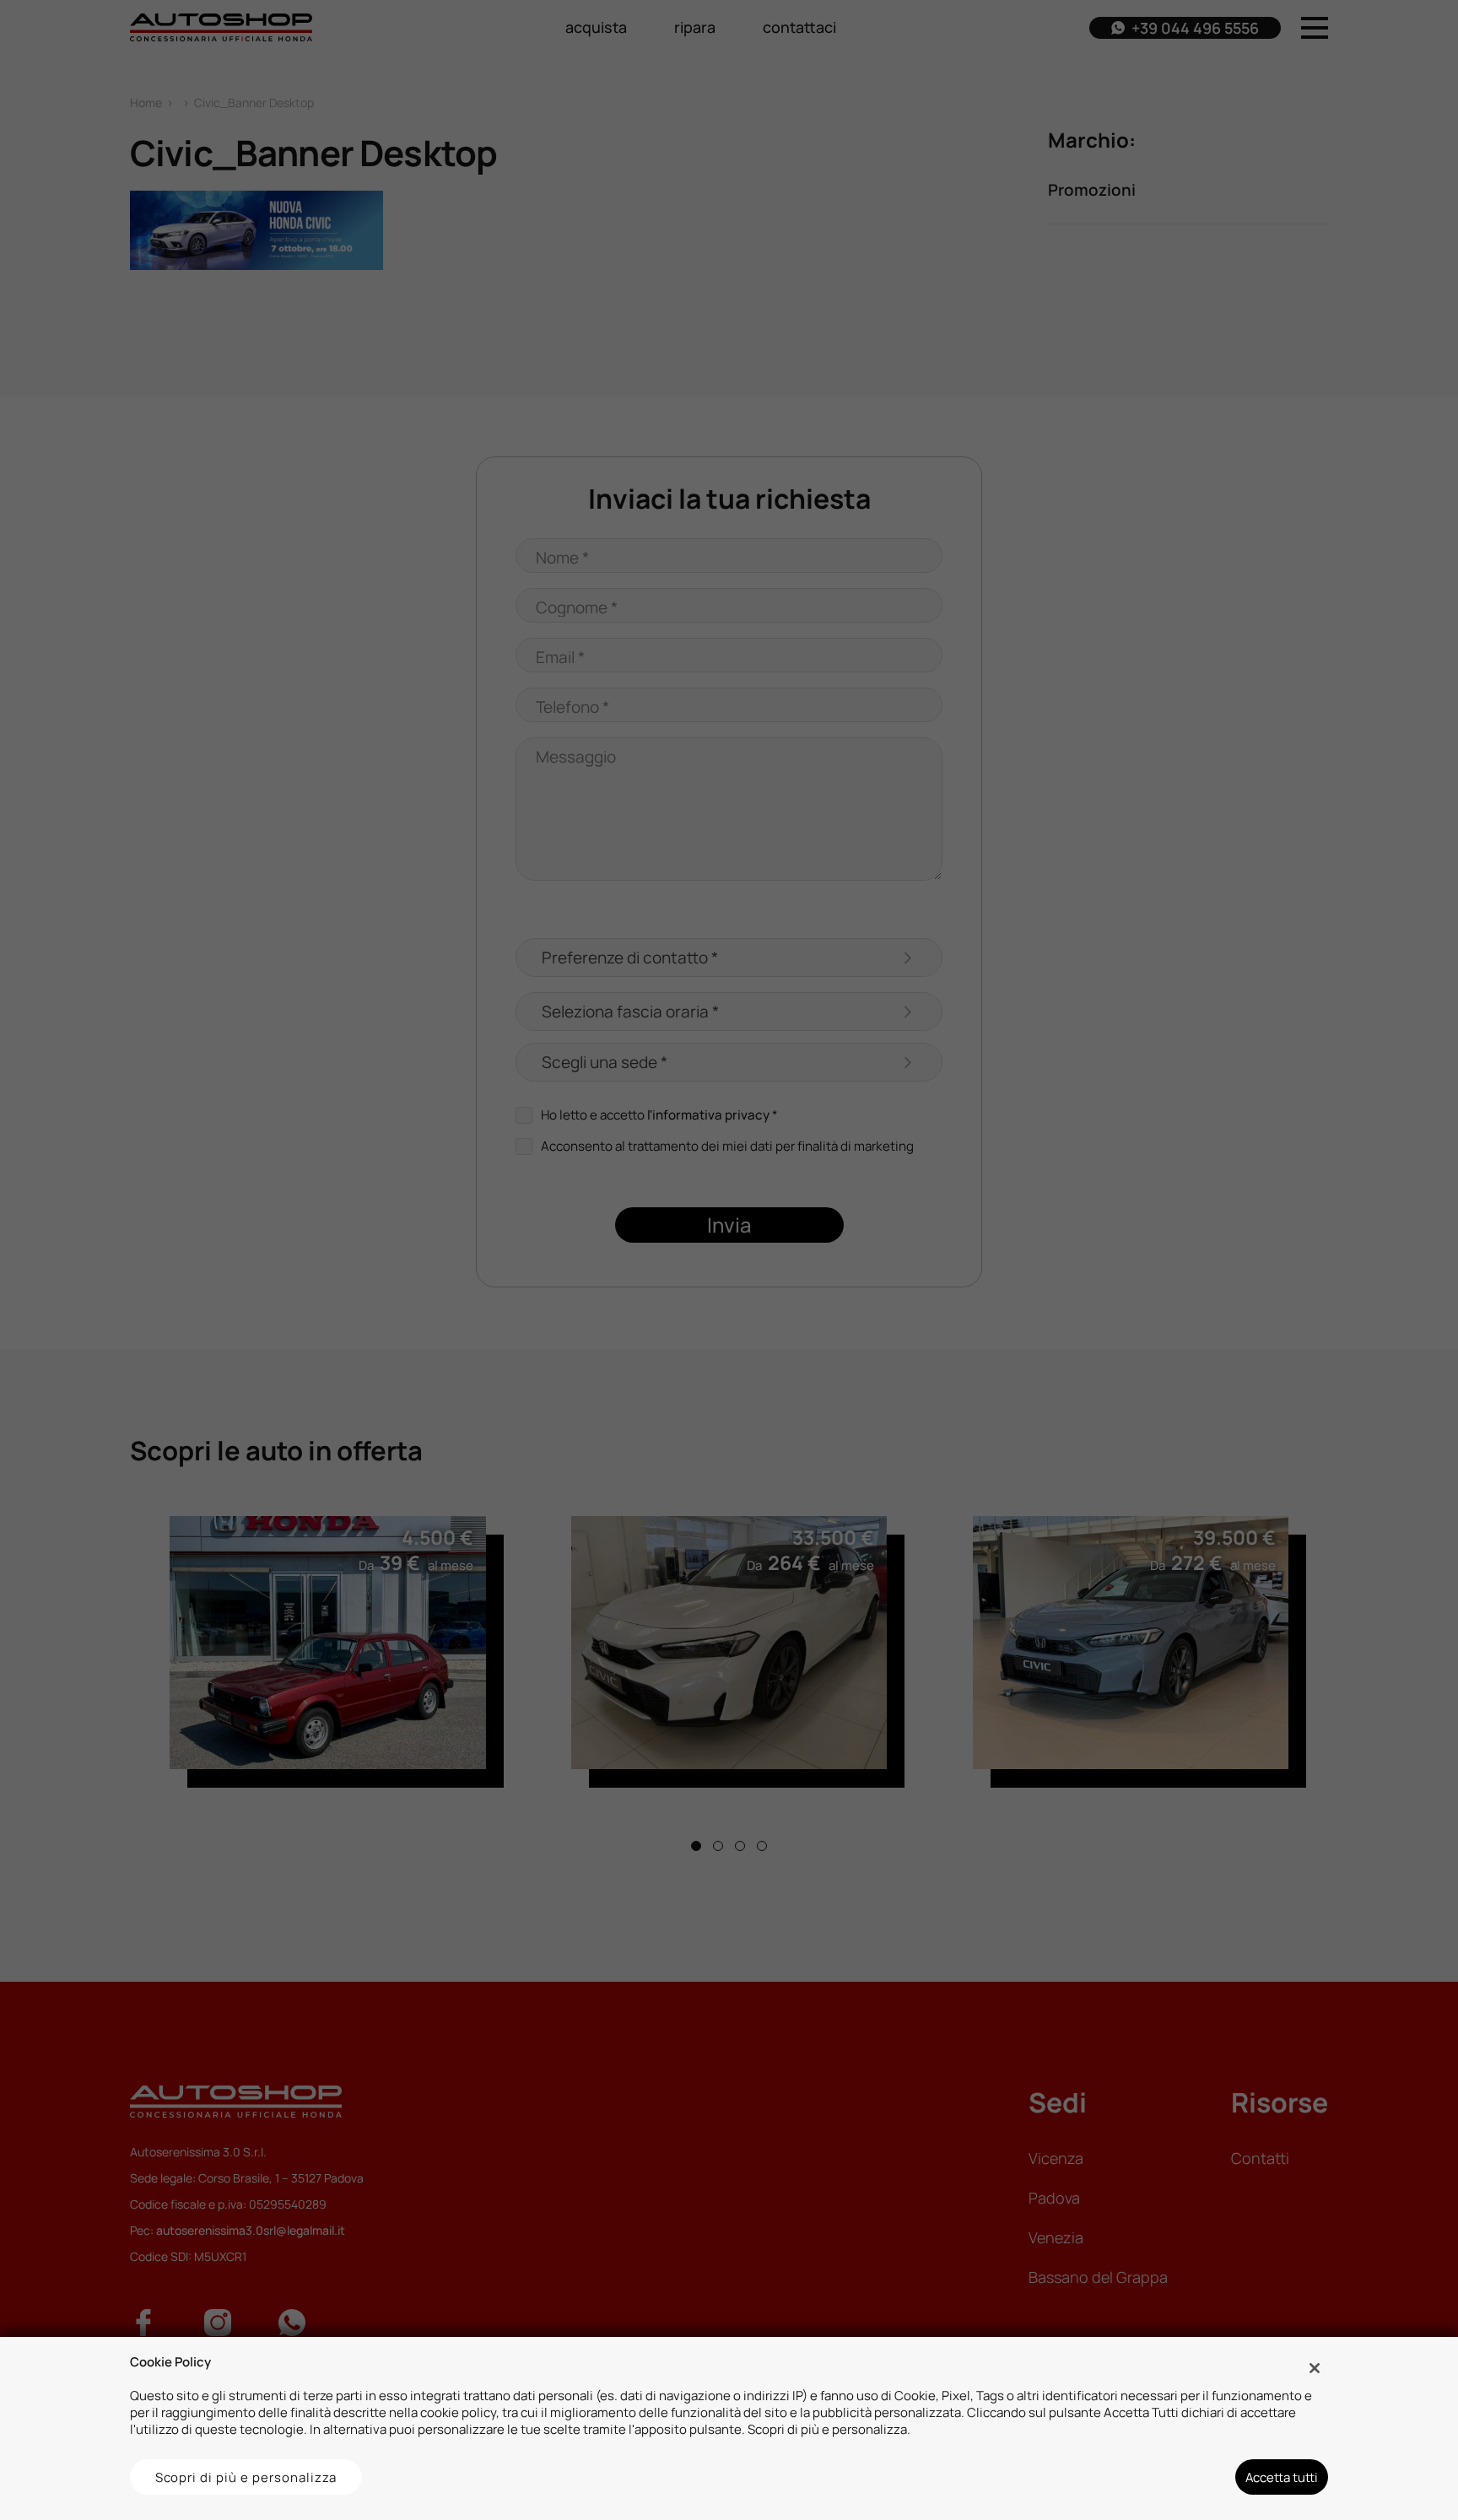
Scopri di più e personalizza (246, 2477)
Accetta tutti (1282, 2477)
